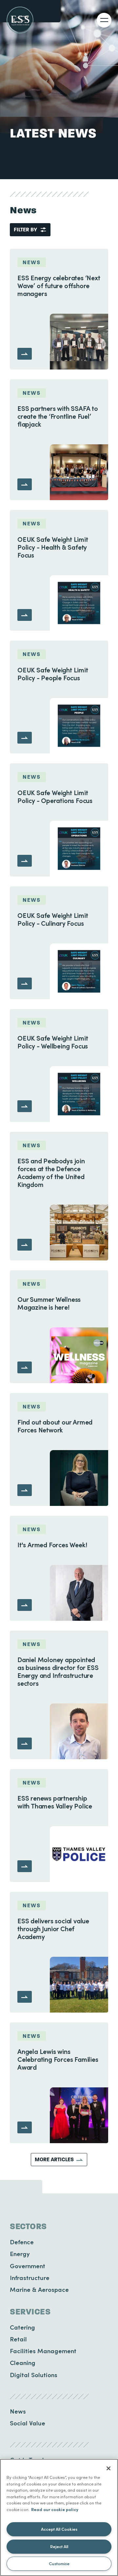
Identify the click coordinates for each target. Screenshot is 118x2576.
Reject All (59, 2546)
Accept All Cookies (59, 2529)
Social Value (28, 2423)
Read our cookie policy (55, 2509)
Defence (22, 2242)
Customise (59, 2563)
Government (28, 2266)
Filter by (25, 230)
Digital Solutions (34, 2375)
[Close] (108, 2468)
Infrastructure (30, 2278)
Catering (22, 2327)
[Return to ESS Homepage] (20, 20)
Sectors (28, 2227)
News (18, 2411)
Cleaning (23, 2363)
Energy (20, 2254)
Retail (18, 2339)
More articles (54, 2159)
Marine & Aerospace (39, 2289)
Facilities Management (43, 2351)
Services (30, 2312)
